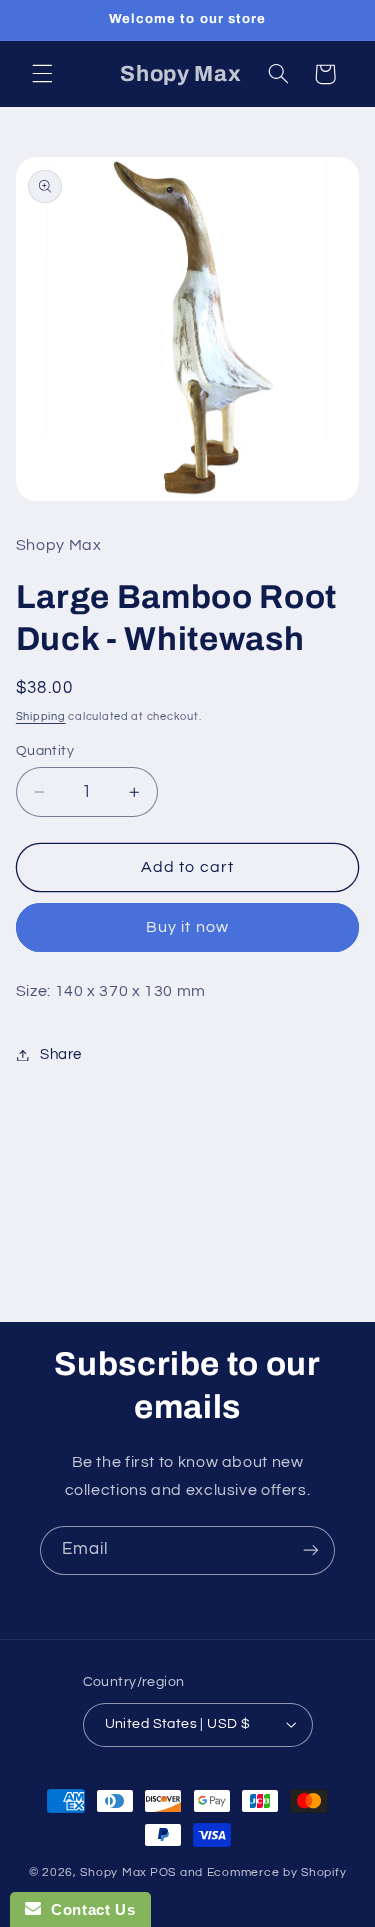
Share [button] (61, 1054)
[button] (42, 74)
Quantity (45, 751)
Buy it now (187, 927)
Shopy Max (113, 1872)
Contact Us (88, 1909)
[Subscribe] (311, 1550)
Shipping (41, 716)
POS (163, 1872)
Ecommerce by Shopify (277, 1872)
